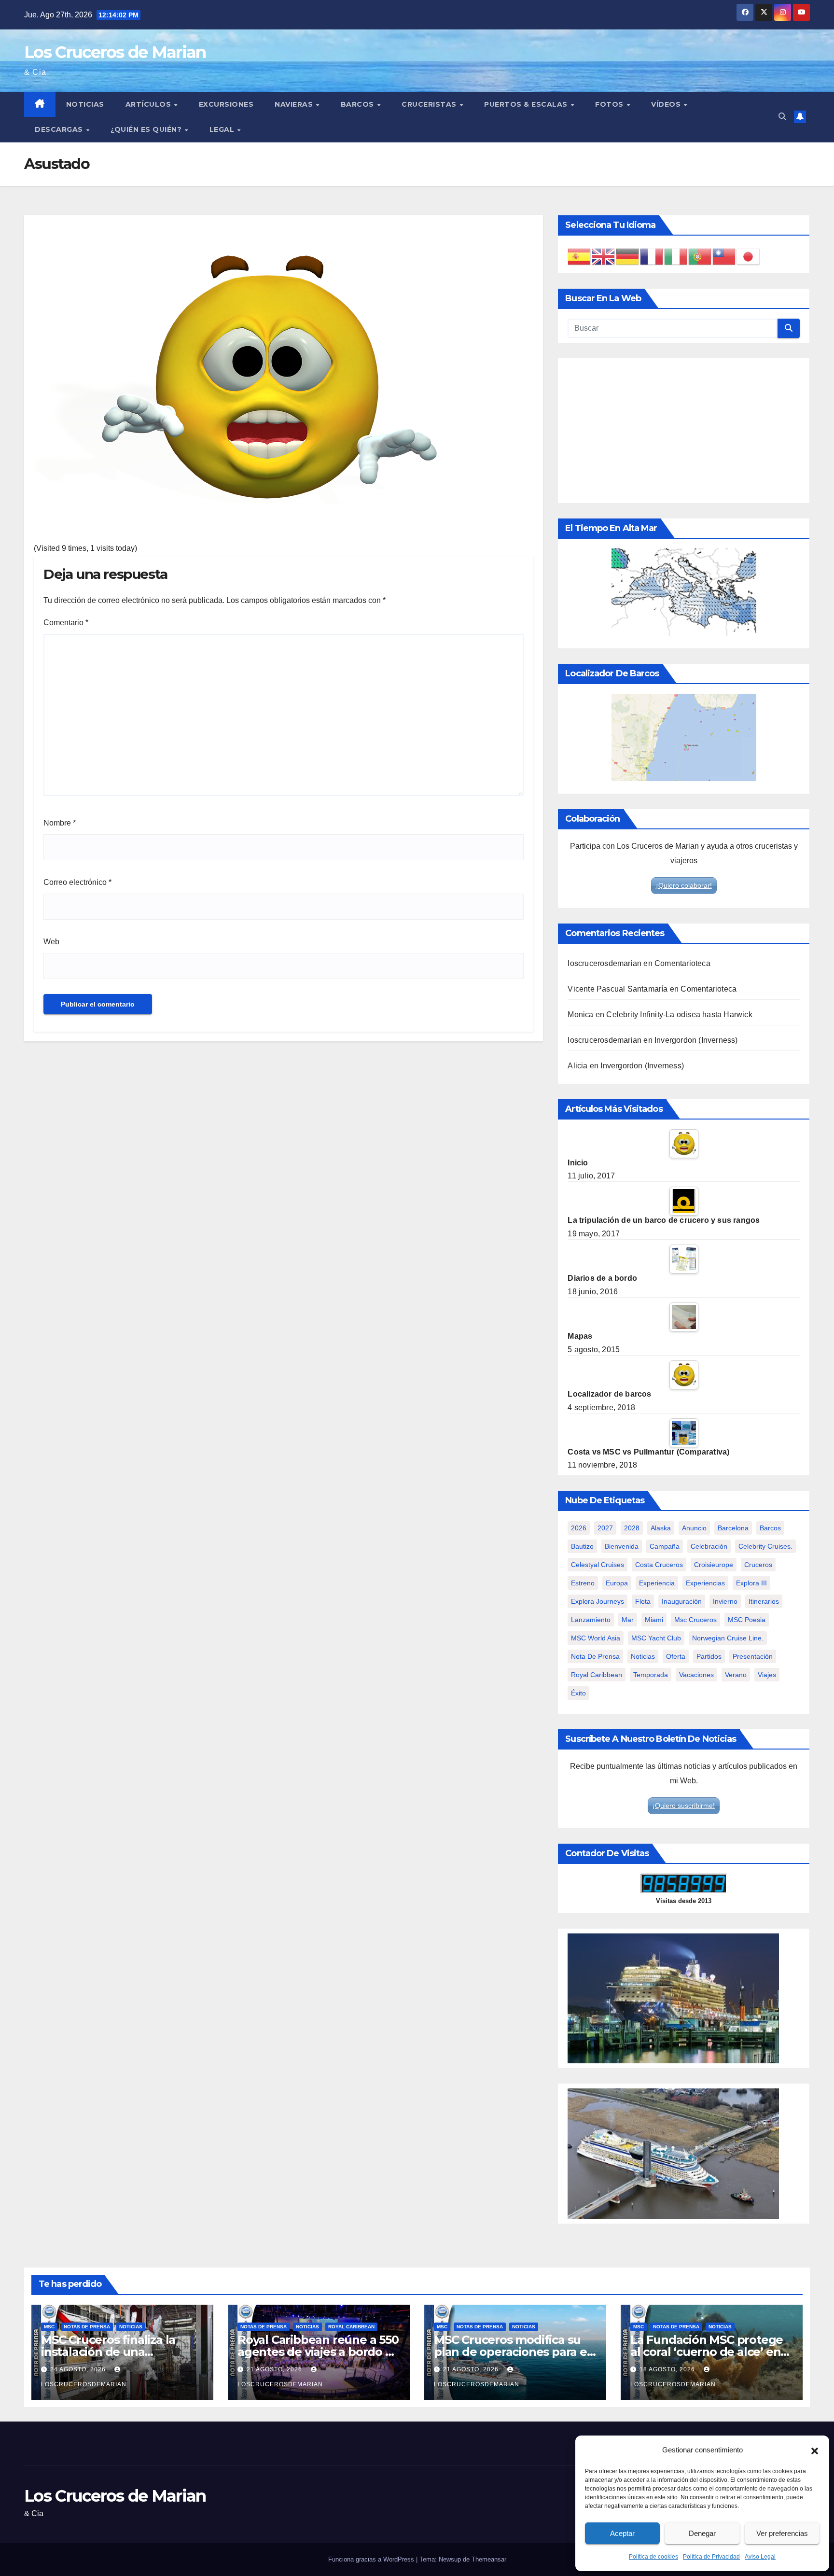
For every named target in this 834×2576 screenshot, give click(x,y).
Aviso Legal (760, 2557)
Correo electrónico (77, 882)
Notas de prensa (87, 2327)
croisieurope (714, 1565)
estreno (583, 1583)
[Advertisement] (684, 431)
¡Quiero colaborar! (684, 885)
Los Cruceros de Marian (115, 52)
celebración (709, 1546)
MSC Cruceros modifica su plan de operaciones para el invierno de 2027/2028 (512, 2352)
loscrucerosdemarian (605, 963)
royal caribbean (597, 1675)
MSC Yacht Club (656, 1638)
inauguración (682, 1601)
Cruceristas (430, 104)
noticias (643, 1656)
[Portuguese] (700, 256)
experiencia (657, 1583)
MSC (49, 2327)
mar (628, 1620)
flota (643, 1601)
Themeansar (489, 2559)
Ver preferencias (782, 2533)
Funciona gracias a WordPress (372, 2559)
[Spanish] (580, 256)
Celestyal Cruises (598, 1565)
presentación (753, 1656)
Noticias (85, 104)
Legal (223, 129)
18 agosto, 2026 (668, 2369)
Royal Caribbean (351, 2327)
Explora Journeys (598, 1601)
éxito (578, 1693)
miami (654, 1620)
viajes (767, 1675)
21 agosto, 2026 (275, 2369)
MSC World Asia (596, 1638)
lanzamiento (591, 1620)
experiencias (705, 1583)
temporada (651, 1675)
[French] (652, 256)
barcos (770, 1528)
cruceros (758, 1565)
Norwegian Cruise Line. (728, 1638)
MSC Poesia (747, 1620)
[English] (604, 256)
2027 (605, 1528)
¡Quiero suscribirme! (684, 1806)
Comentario (66, 623)
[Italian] (676, 256)
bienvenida (622, 1546)
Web (51, 942)
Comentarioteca (682, 963)
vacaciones (696, 1675)
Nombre (60, 823)
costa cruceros (659, 1565)
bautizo (582, 1546)
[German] (628, 256)
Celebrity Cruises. (765, 1546)
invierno (725, 1601)
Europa (617, 1583)
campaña (665, 1546)
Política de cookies (653, 2557)
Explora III (751, 1583)
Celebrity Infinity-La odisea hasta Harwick (679, 1015)
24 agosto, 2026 (79, 2369)
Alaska (661, 1528)
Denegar (702, 2533)
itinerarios (764, 1601)
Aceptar (622, 2533)
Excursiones (226, 104)
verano (736, 1675)
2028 (632, 1528)
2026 (579, 1528)
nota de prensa (595, 1656)
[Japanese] (749, 256)
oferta (676, 1656)
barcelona (733, 1528)
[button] (815, 2450)
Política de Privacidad (711, 2557)
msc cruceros (695, 1620)
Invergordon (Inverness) (696, 1040)
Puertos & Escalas (527, 104)
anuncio (694, 1528)
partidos (709, 1656)
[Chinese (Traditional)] (724, 256)
